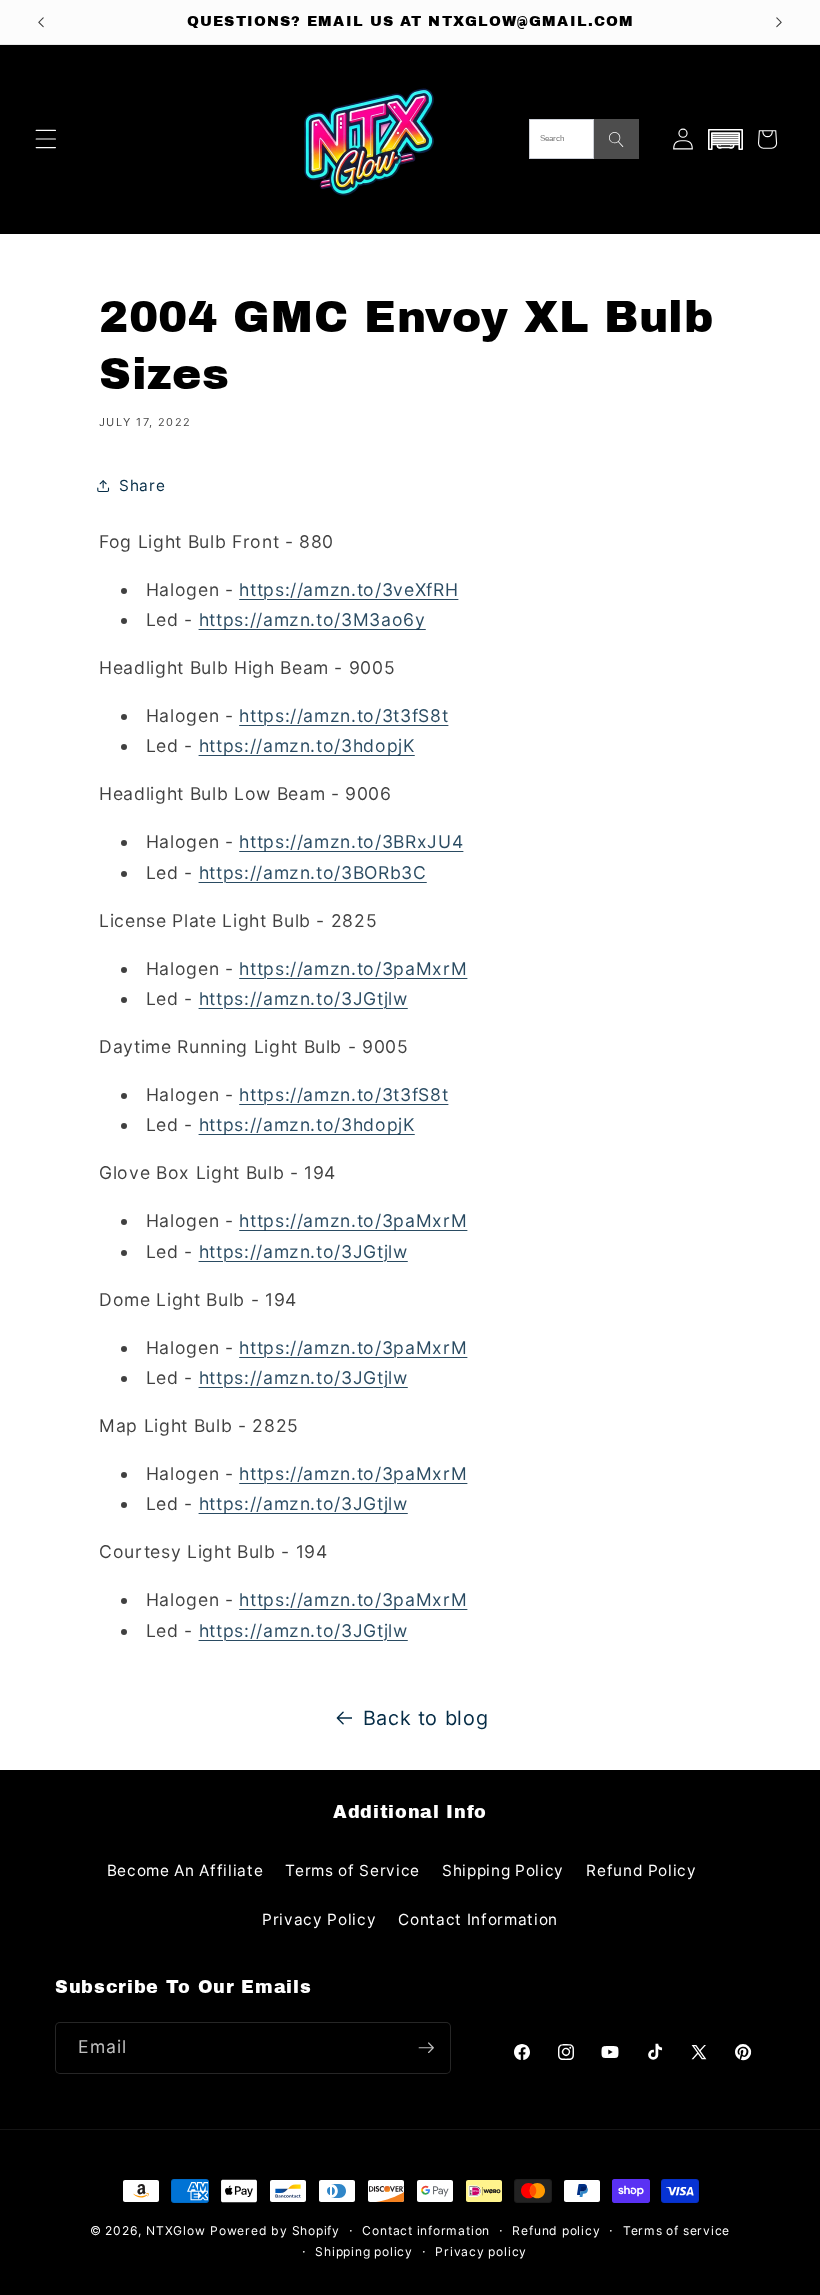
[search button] (616, 139)
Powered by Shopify (275, 2230)
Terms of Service (352, 1870)
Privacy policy (481, 2251)
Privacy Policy (319, 1919)
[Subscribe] (426, 2048)
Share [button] (142, 485)
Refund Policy (641, 1870)
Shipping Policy (503, 1870)
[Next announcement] (779, 22)
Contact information (426, 2230)
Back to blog (426, 1718)
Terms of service (676, 2230)
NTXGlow (175, 2230)
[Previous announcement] (41, 22)
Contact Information (478, 1919)
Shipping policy (364, 2251)
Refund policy (556, 2230)
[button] (46, 139)
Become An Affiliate (185, 1870)
